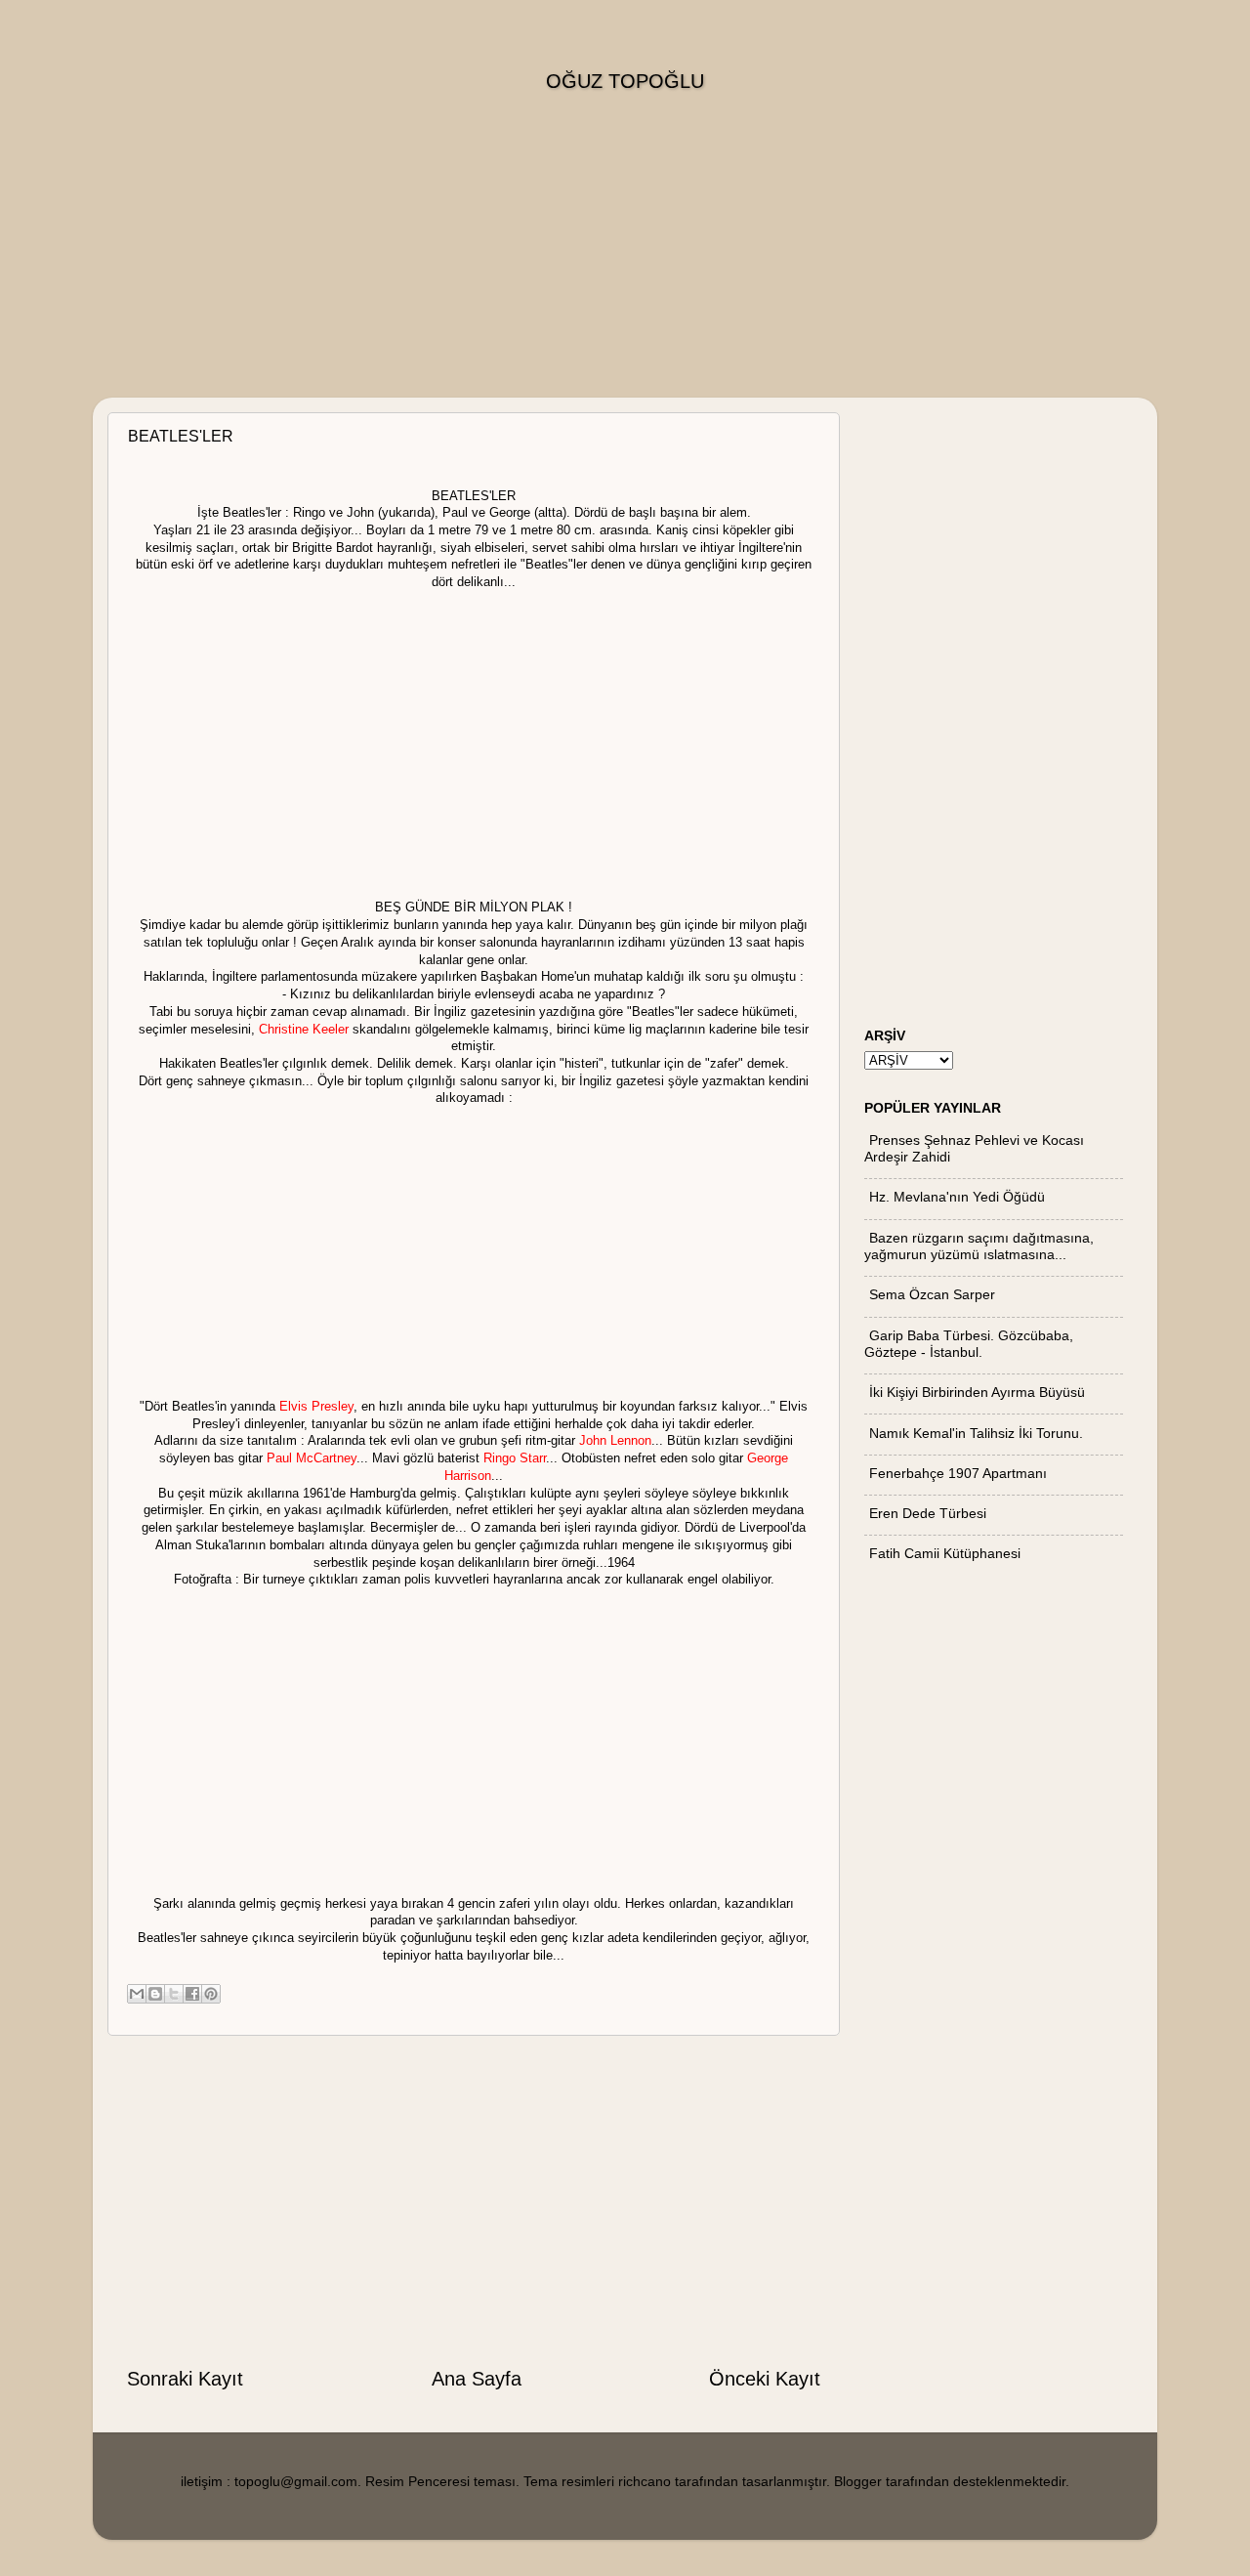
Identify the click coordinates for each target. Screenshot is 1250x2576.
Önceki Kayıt (765, 2379)
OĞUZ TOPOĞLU (625, 81)
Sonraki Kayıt (185, 2379)
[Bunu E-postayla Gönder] (137, 1994)
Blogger (858, 2481)
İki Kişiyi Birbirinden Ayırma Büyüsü (977, 1392)
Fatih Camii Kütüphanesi (945, 1553)
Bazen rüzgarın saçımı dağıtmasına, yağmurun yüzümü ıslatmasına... (979, 1246)
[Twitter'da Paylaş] (174, 1994)
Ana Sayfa (477, 2379)
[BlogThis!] (155, 1994)
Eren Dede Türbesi (928, 1513)
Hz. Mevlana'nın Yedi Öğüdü (957, 1197)
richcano (645, 2481)
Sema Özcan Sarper (932, 1294)
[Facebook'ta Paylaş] (192, 1994)
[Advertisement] (625, 261)
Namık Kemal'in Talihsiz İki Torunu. (976, 1433)
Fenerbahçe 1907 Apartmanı (958, 1473)
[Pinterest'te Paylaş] (211, 1994)
